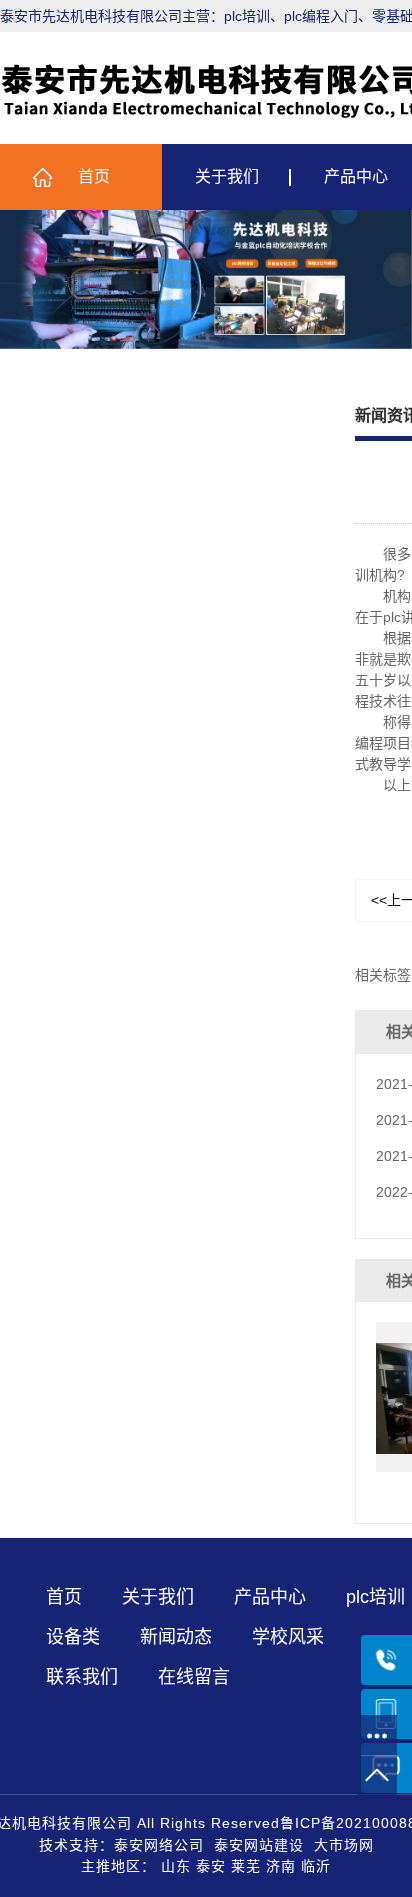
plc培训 (375, 1597)
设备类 (73, 1637)
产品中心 (270, 1597)
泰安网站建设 (259, 1845)
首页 (94, 176)
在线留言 (194, 1677)
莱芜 (246, 1866)
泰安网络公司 (159, 1845)
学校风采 (288, 1637)
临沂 (316, 1866)
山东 (176, 1866)
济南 (281, 1866)
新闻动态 (176, 1637)
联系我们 (82, 1677)
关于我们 (227, 176)
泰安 (211, 1866)
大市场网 (344, 1845)
